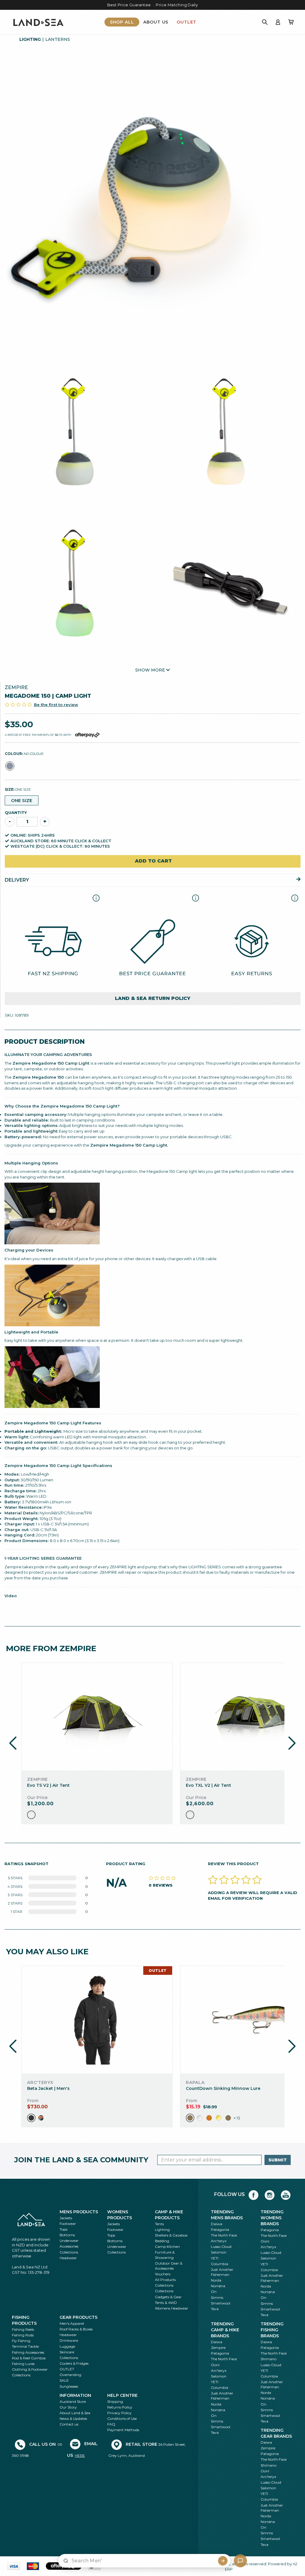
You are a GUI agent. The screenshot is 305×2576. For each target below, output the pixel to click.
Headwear (68, 2258)
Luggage (67, 2346)
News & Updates (73, 2418)
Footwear (68, 2224)
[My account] (278, 22)
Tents (159, 2224)
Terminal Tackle (25, 2346)
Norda (216, 2280)
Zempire (16, 687)
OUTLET (67, 2369)
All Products (165, 2280)
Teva (215, 2309)
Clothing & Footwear (30, 2369)
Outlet (186, 22)
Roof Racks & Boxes (76, 2329)
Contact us (69, 2424)
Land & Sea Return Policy (153, 998)
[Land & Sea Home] (38, 22)
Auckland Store (73, 2401)
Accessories (69, 2246)
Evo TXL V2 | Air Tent (208, 1785)
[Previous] (13, 1743)
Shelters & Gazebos (171, 2235)
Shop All (122, 22)
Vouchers (163, 2274)
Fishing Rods (23, 2335)
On (214, 2292)
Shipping (115, 2401)
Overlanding (70, 2375)
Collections (69, 2252)
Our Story (68, 2407)
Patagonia (220, 2230)
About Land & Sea (75, 2413)
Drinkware (69, 2340)
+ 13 (237, 2118)
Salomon (219, 2252)
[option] (31, 1815)
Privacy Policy (119, 2413)
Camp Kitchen (167, 2247)
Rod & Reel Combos (29, 2358)
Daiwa (217, 2224)
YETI (215, 2258)
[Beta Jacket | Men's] (97, 2020)
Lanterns (58, 39)
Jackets (66, 2218)
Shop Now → (214, 5)
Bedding (162, 2241)
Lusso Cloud (221, 2247)
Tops (63, 2229)
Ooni (265, 2241)
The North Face (224, 2235)
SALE (64, 2380)
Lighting (30, 39)
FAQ (111, 2424)
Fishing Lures (23, 2364)
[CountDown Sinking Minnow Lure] (256, 2020)
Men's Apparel (72, 2323)
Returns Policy (120, 2407)
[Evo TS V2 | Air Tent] (97, 1717)
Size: (18, 789)
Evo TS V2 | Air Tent (48, 1785)
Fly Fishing (21, 2341)
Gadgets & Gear (168, 2297)
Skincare (67, 2352)
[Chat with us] (240, 2561)
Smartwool (221, 2303)
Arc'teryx (219, 2241)
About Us (156, 22)
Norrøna (218, 2286)
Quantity (16, 812)
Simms (217, 2297)
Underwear (69, 2241)
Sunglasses (69, 2386)
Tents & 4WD (166, 2303)
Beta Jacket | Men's (48, 2088)
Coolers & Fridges (74, 2363)
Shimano (269, 2359)
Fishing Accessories (28, 2352)
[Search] (265, 22)
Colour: (24, 754)
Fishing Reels (23, 2329)
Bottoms (67, 2235)
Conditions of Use (122, 2418)
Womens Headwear (172, 2308)
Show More (151, 670)
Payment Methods (123, 2430)
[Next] (292, 1743)
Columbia (220, 2264)
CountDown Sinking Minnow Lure (223, 2088)
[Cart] (291, 22)
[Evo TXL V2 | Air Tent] (256, 1717)
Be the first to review (56, 705)
